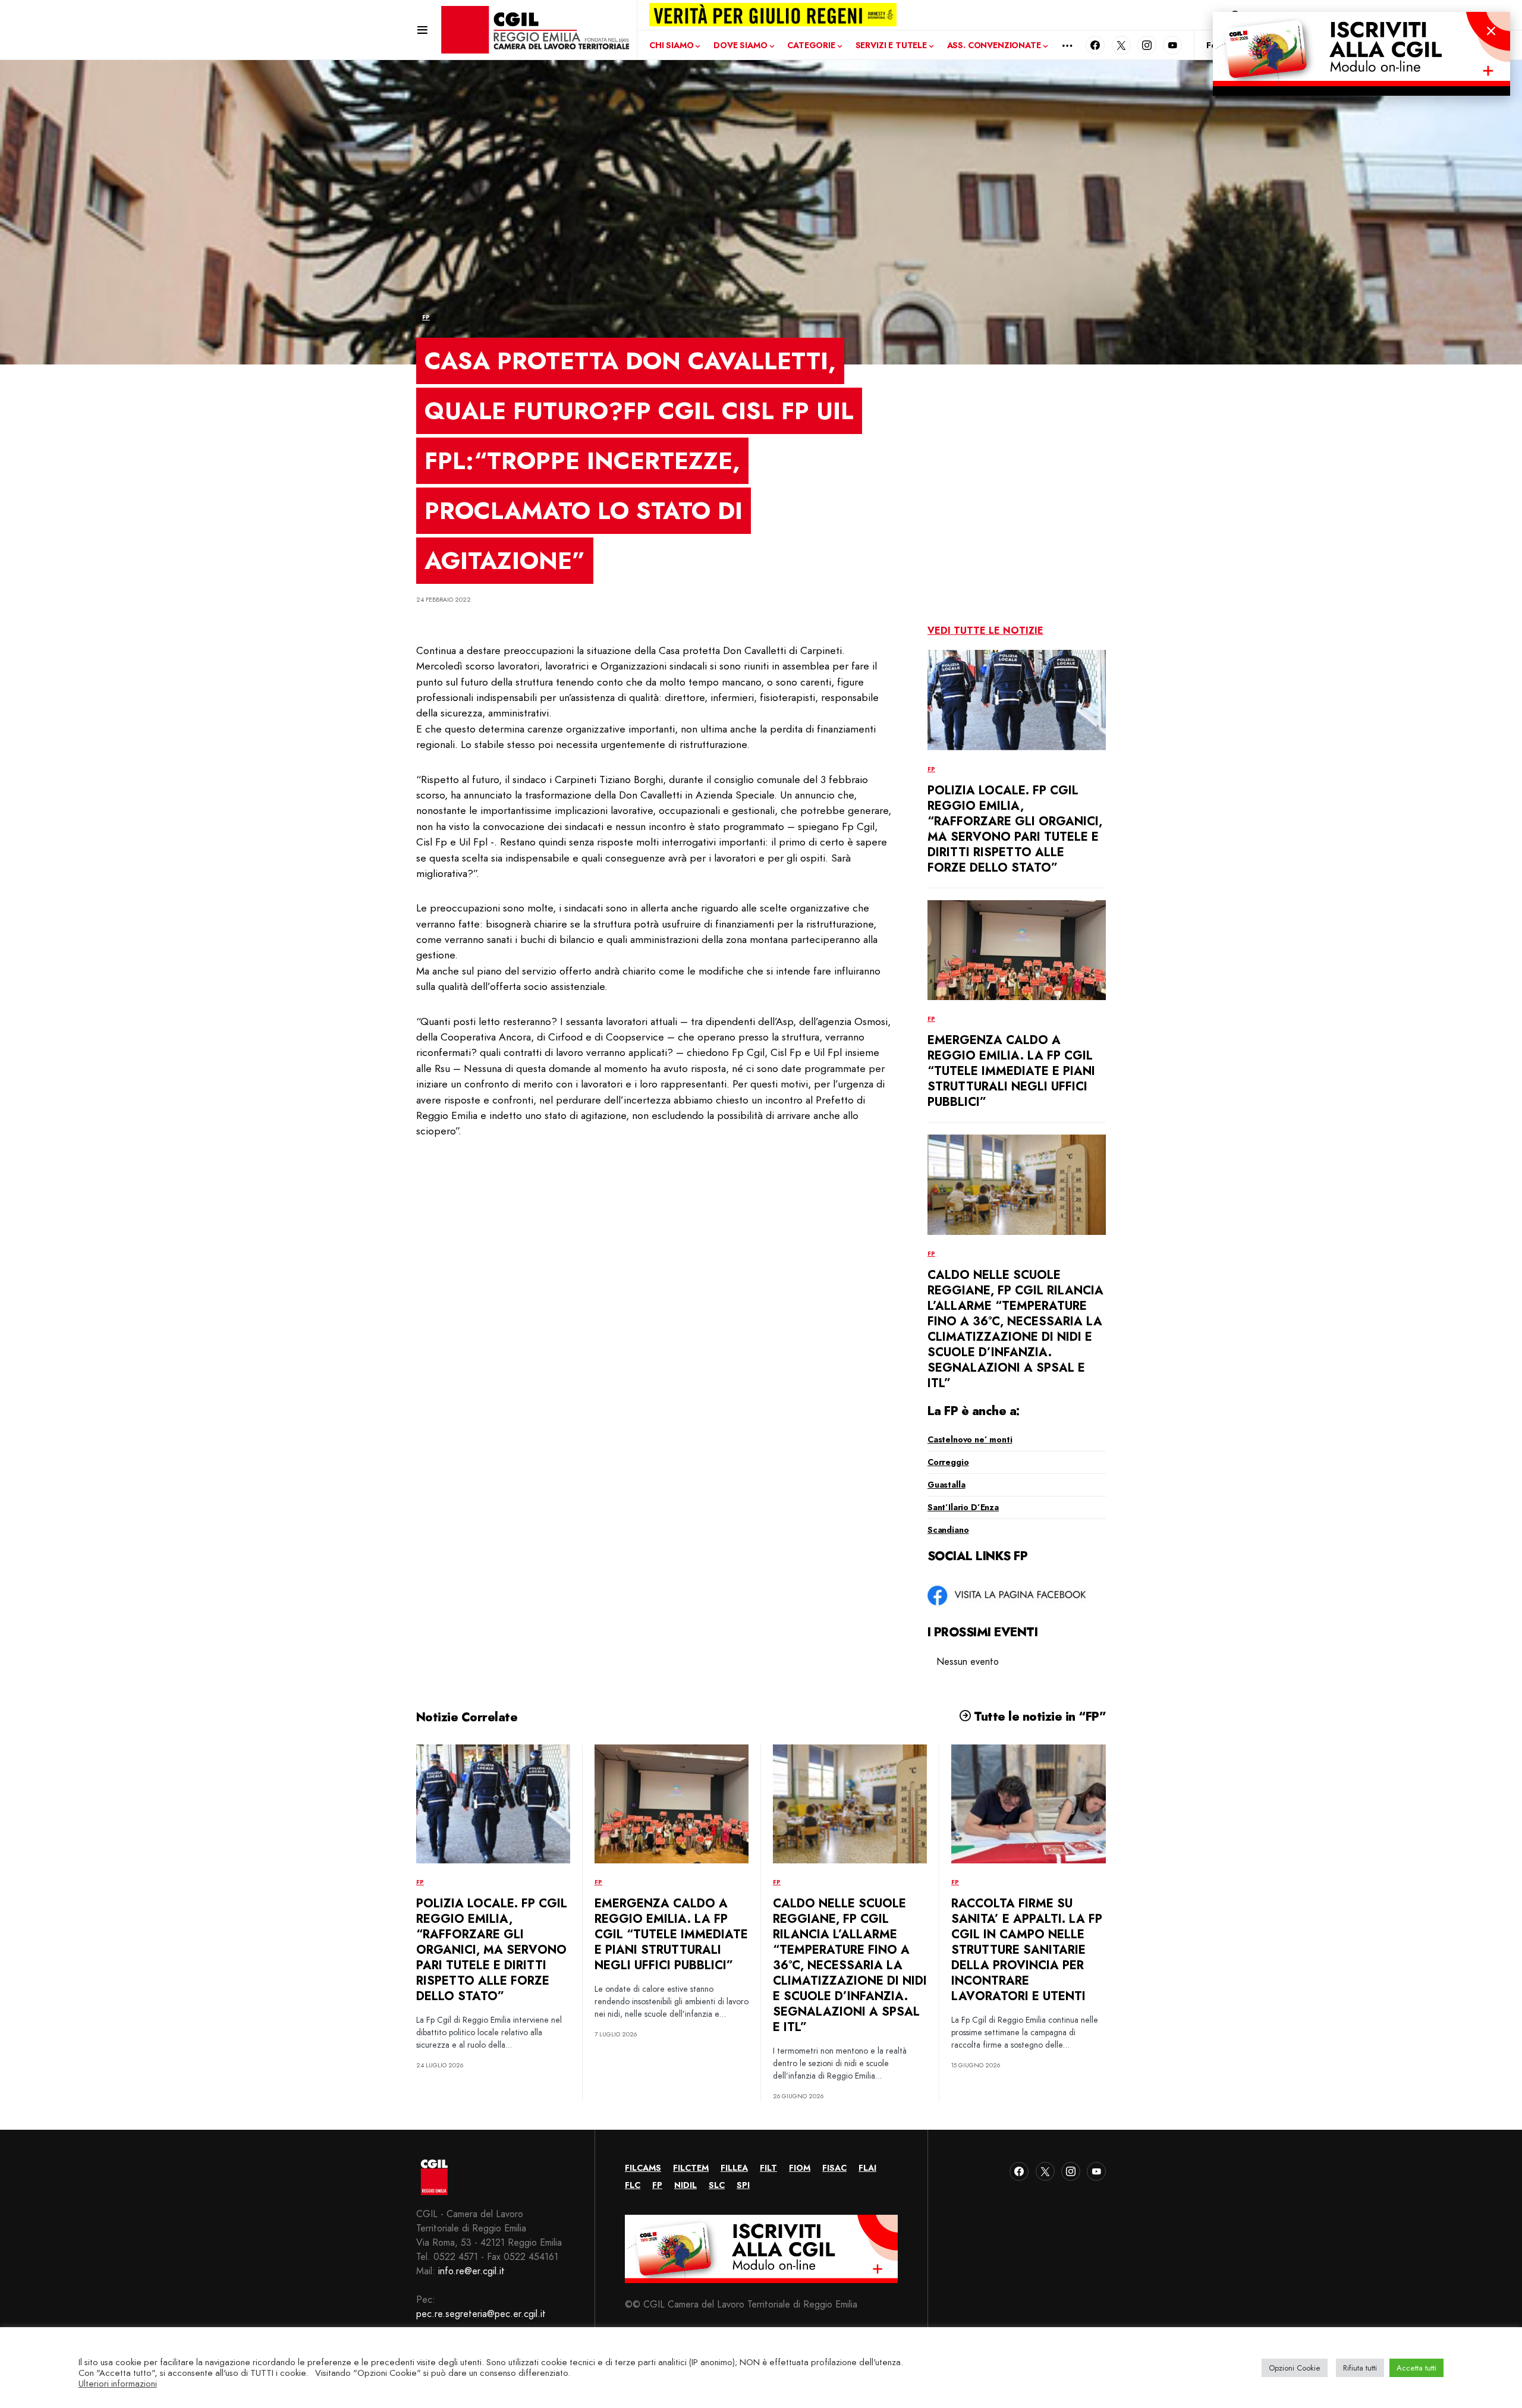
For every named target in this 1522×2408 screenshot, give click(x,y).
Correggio (948, 1462)
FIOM (800, 2168)
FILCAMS (643, 2168)
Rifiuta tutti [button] (1360, 2368)
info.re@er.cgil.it (471, 2271)
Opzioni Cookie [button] (1295, 2368)
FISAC (834, 2168)
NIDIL (685, 2185)
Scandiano (948, 1530)
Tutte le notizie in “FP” (1038, 1717)
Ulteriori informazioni (118, 2384)
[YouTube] (1172, 45)
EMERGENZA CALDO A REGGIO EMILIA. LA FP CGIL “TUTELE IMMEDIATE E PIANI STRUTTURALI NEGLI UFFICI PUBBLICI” (1011, 1071)
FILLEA (734, 2168)
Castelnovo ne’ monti (970, 1439)
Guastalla (946, 1485)
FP (426, 317)
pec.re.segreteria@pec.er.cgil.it (481, 2314)
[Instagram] (1147, 45)
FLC (633, 2185)
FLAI (867, 2168)
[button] (422, 30)
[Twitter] (1121, 45)
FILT (768, 2168)
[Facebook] (1095, 45)
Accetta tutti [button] (1416, 2368)
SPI (743, 2185)
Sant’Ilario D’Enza (963, 1507)
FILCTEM (691, 2168)
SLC (717, 2185)
